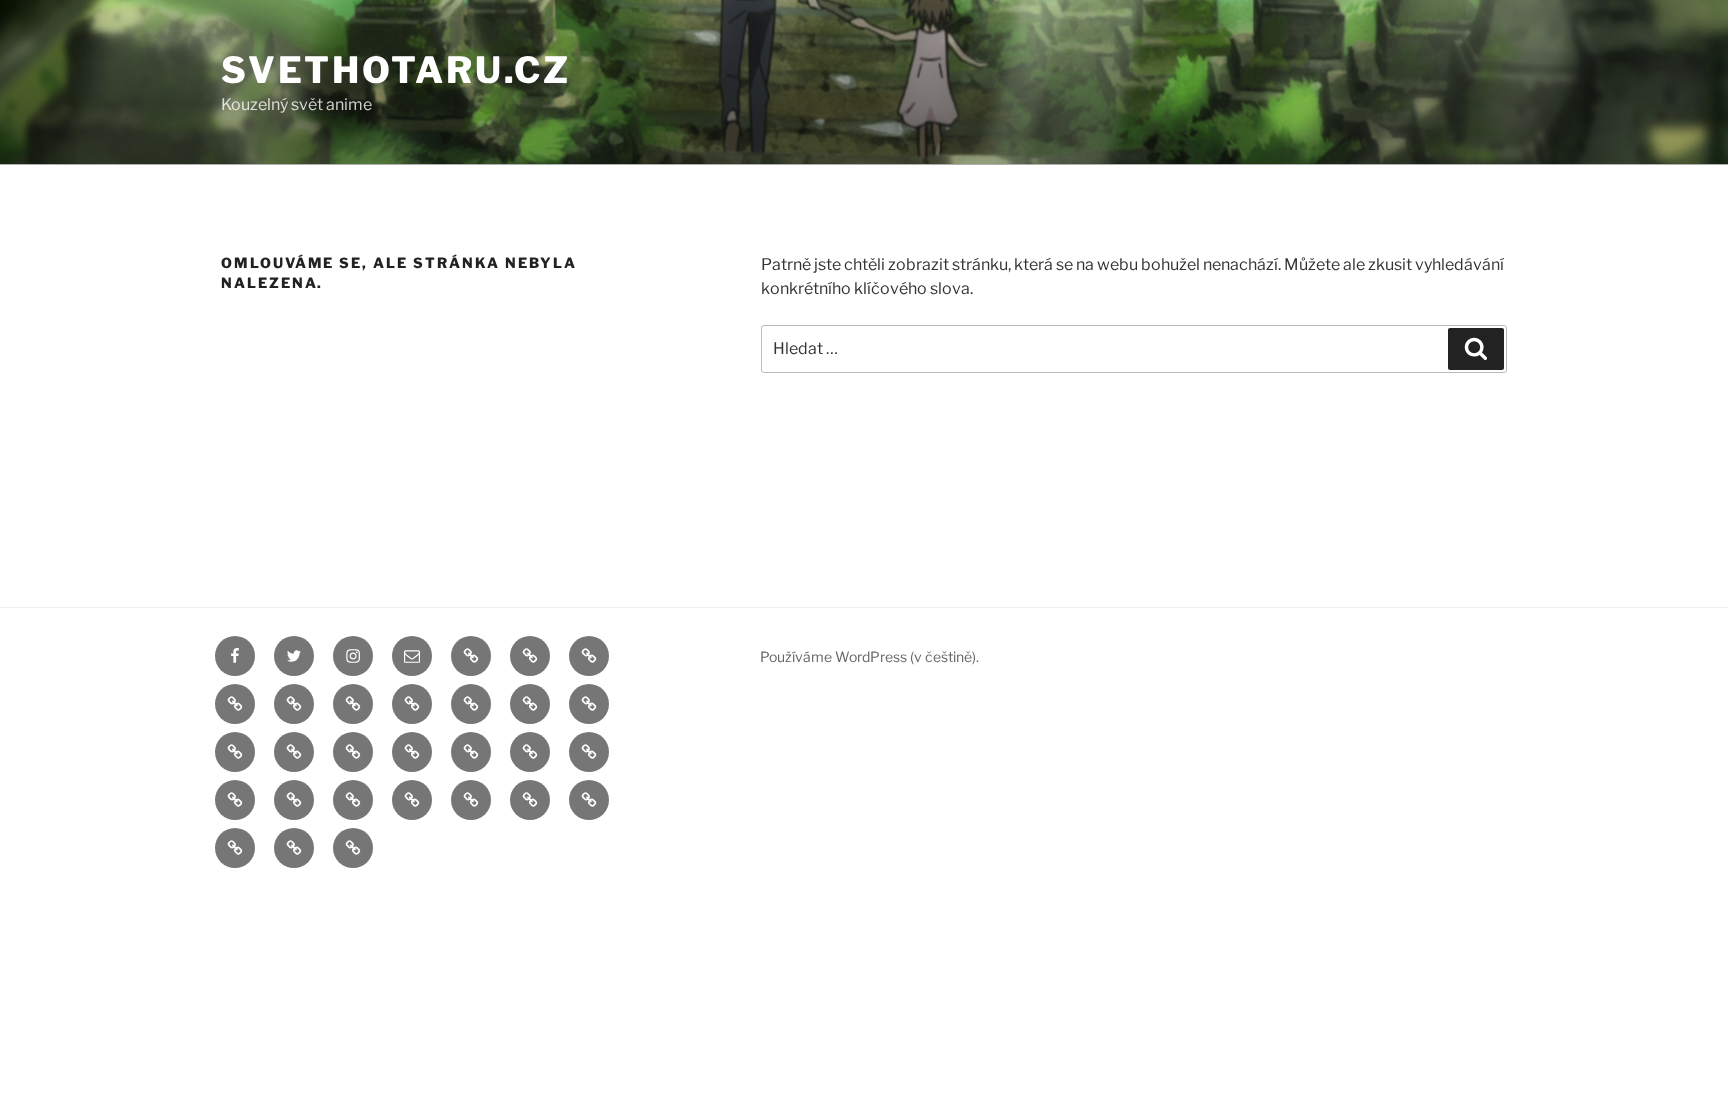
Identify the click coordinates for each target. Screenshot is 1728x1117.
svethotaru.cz (396, 70)
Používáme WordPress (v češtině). (869, 656)
